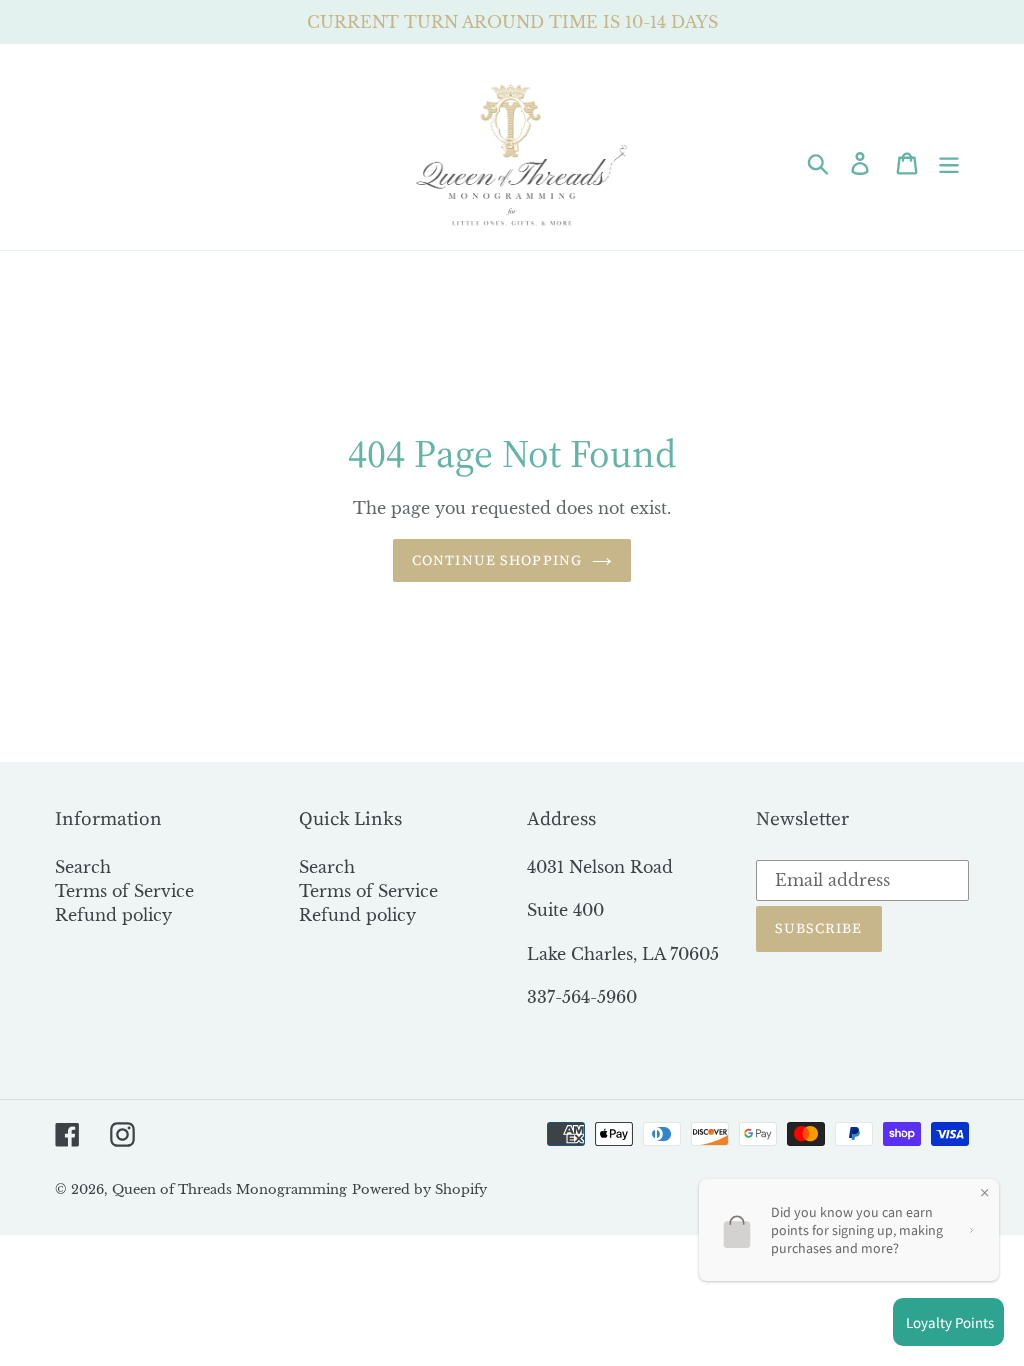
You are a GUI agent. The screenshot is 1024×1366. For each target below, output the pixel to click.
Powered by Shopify (419, 1189)
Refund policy (113, 915)
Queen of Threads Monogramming (229, 1189)
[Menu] (950, 161)
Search (83, 867)
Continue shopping (497, 560)
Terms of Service (124, 891)
